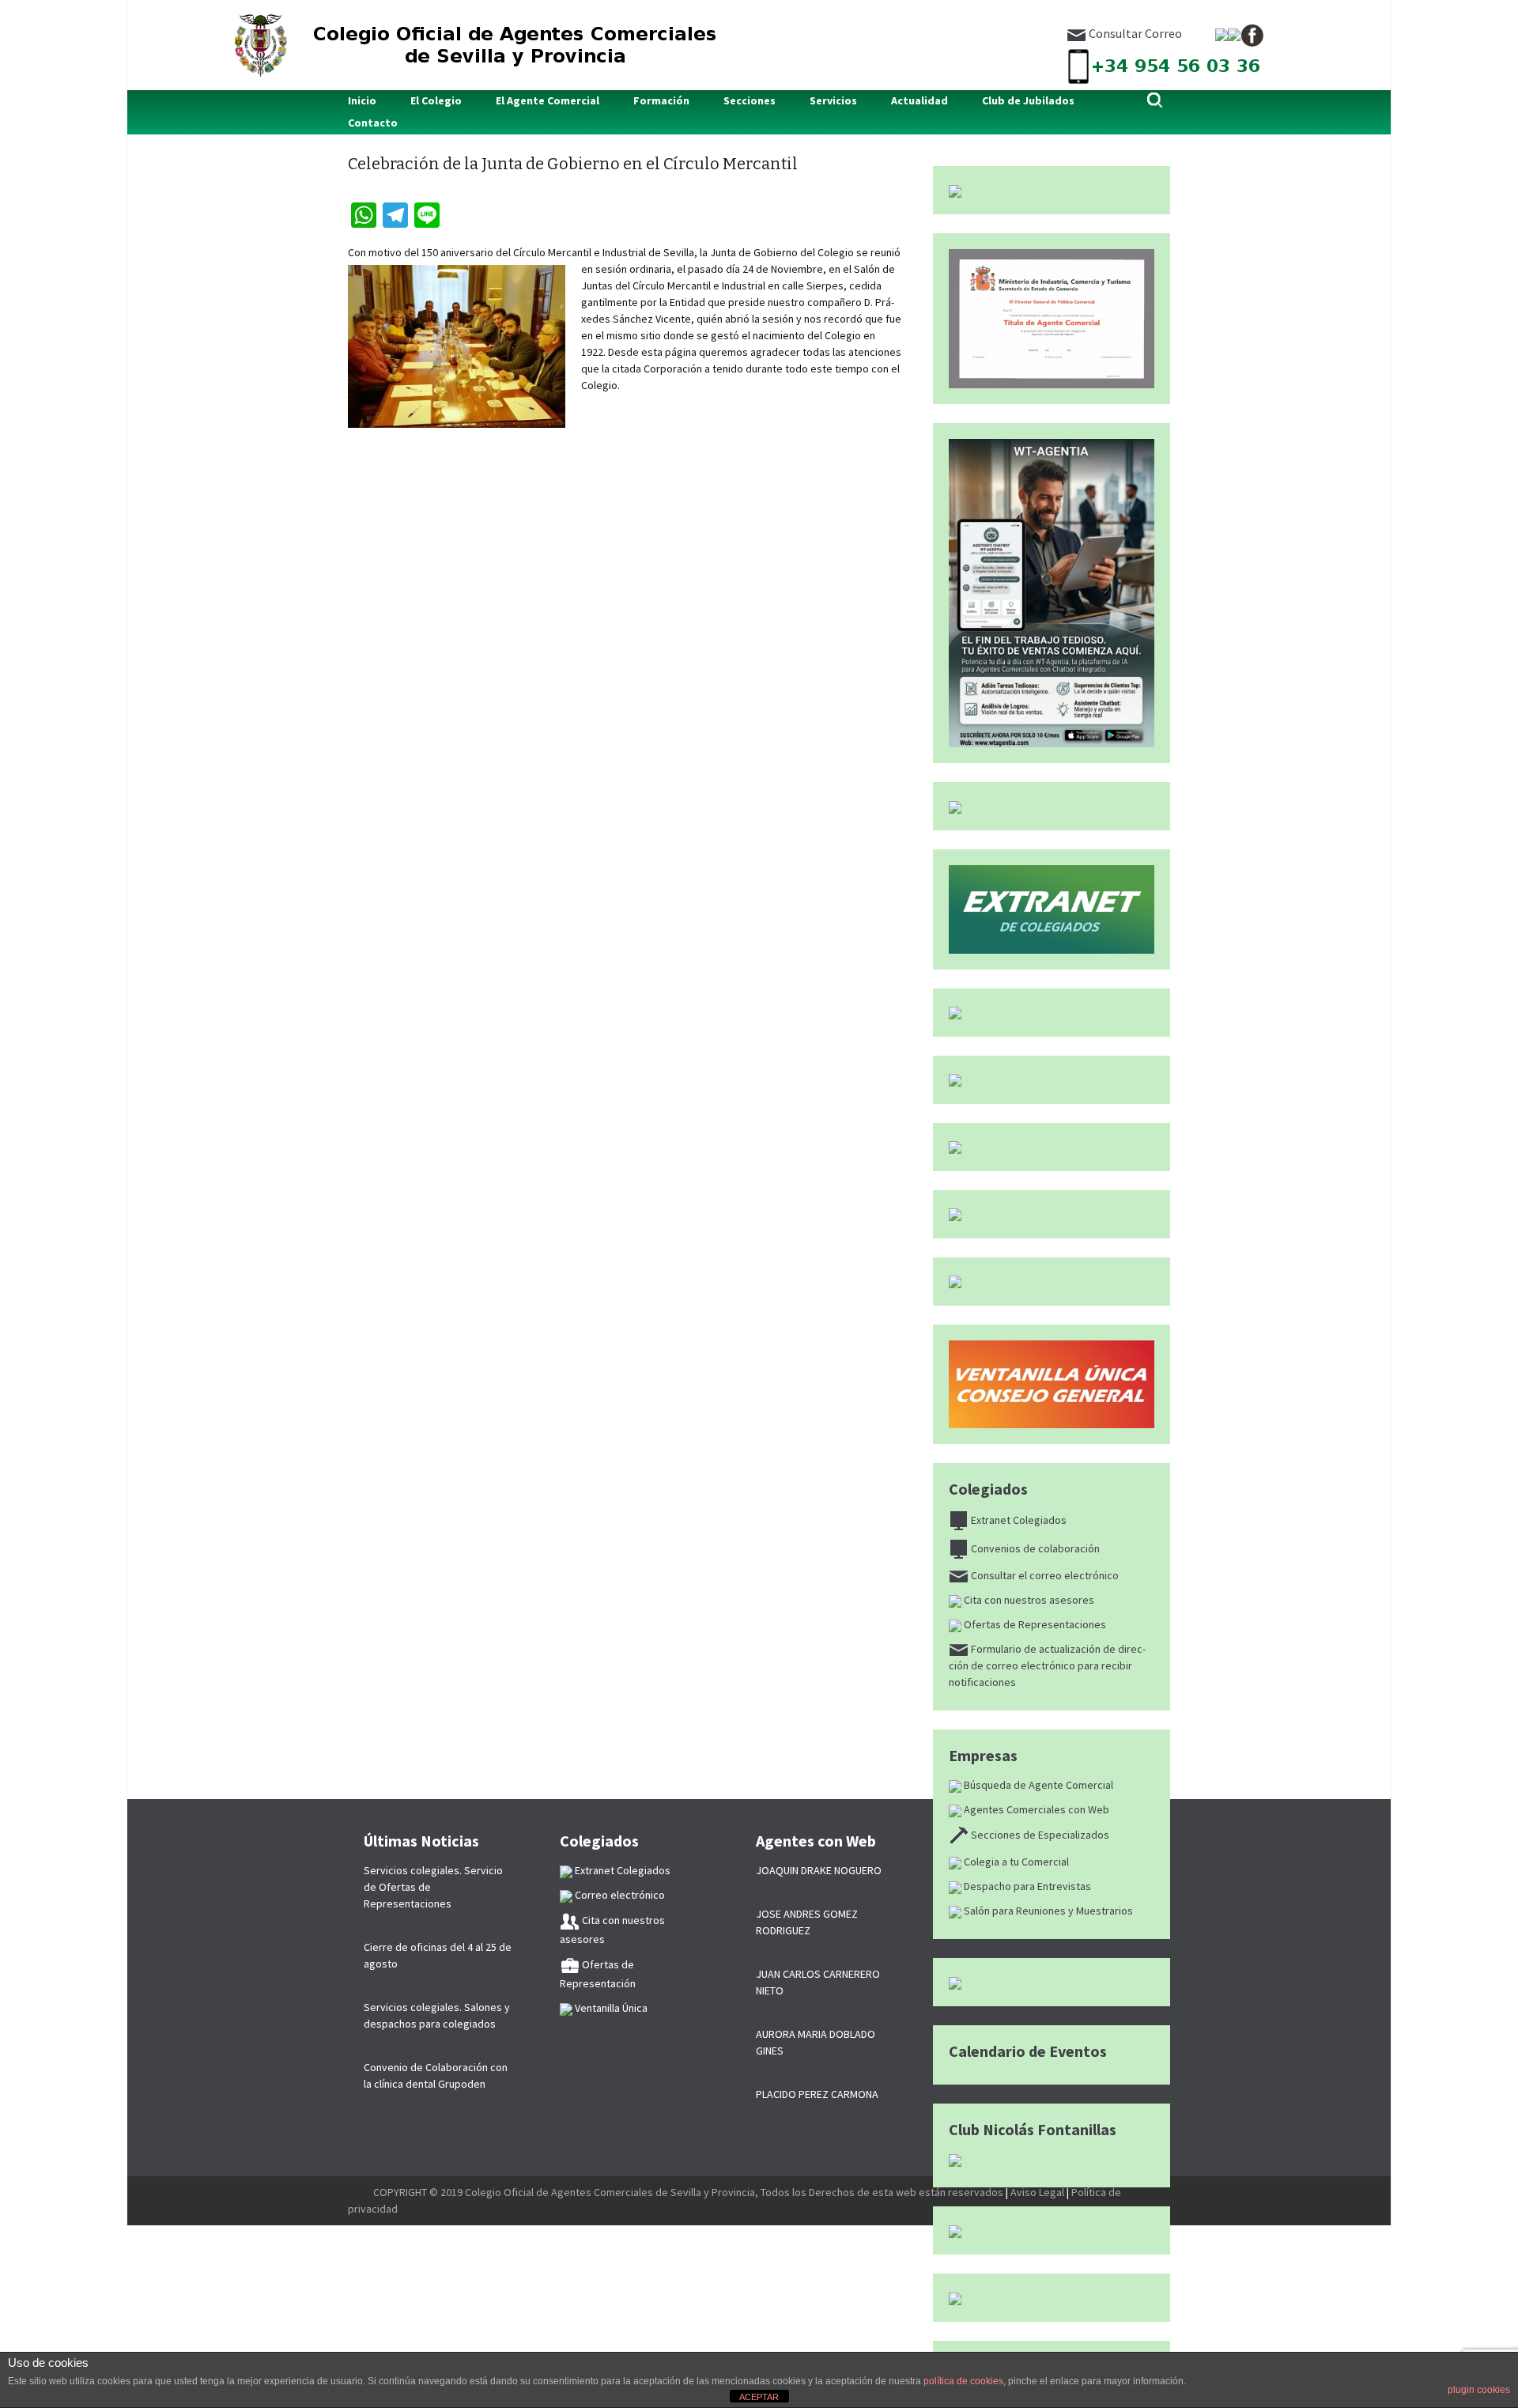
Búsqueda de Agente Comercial (1037, 1785)
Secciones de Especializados (1039, 1835)
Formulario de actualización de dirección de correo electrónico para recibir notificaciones (1047, 1665)
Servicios (833, 100)
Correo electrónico (619, 1895)
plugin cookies (1479, 2390)
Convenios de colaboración (1034, 1548)
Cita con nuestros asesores (1028, 1600)
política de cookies (963, 2381)
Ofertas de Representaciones (1034, 1624)
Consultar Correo (1134, 33)
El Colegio (436, 100)
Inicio (362, 100)
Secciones (750, 100)
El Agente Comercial (548, 100)
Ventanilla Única (610, 2008)
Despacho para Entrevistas (1026, 1886)
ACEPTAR (759, 2397)
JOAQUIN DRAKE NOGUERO (819, 1870)
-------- (361, 2192)
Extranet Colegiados (1018, 1520)
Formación (661, 100)
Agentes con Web (816, 1841)
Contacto (373, 123)
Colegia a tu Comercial (1015, 1862)
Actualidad (919, 100)
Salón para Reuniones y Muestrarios (1047, 1911)
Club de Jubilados (1028, 100)
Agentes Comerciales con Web (1035, 1809)
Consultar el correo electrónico (1044, 1575)
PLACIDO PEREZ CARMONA (817, 2094)
